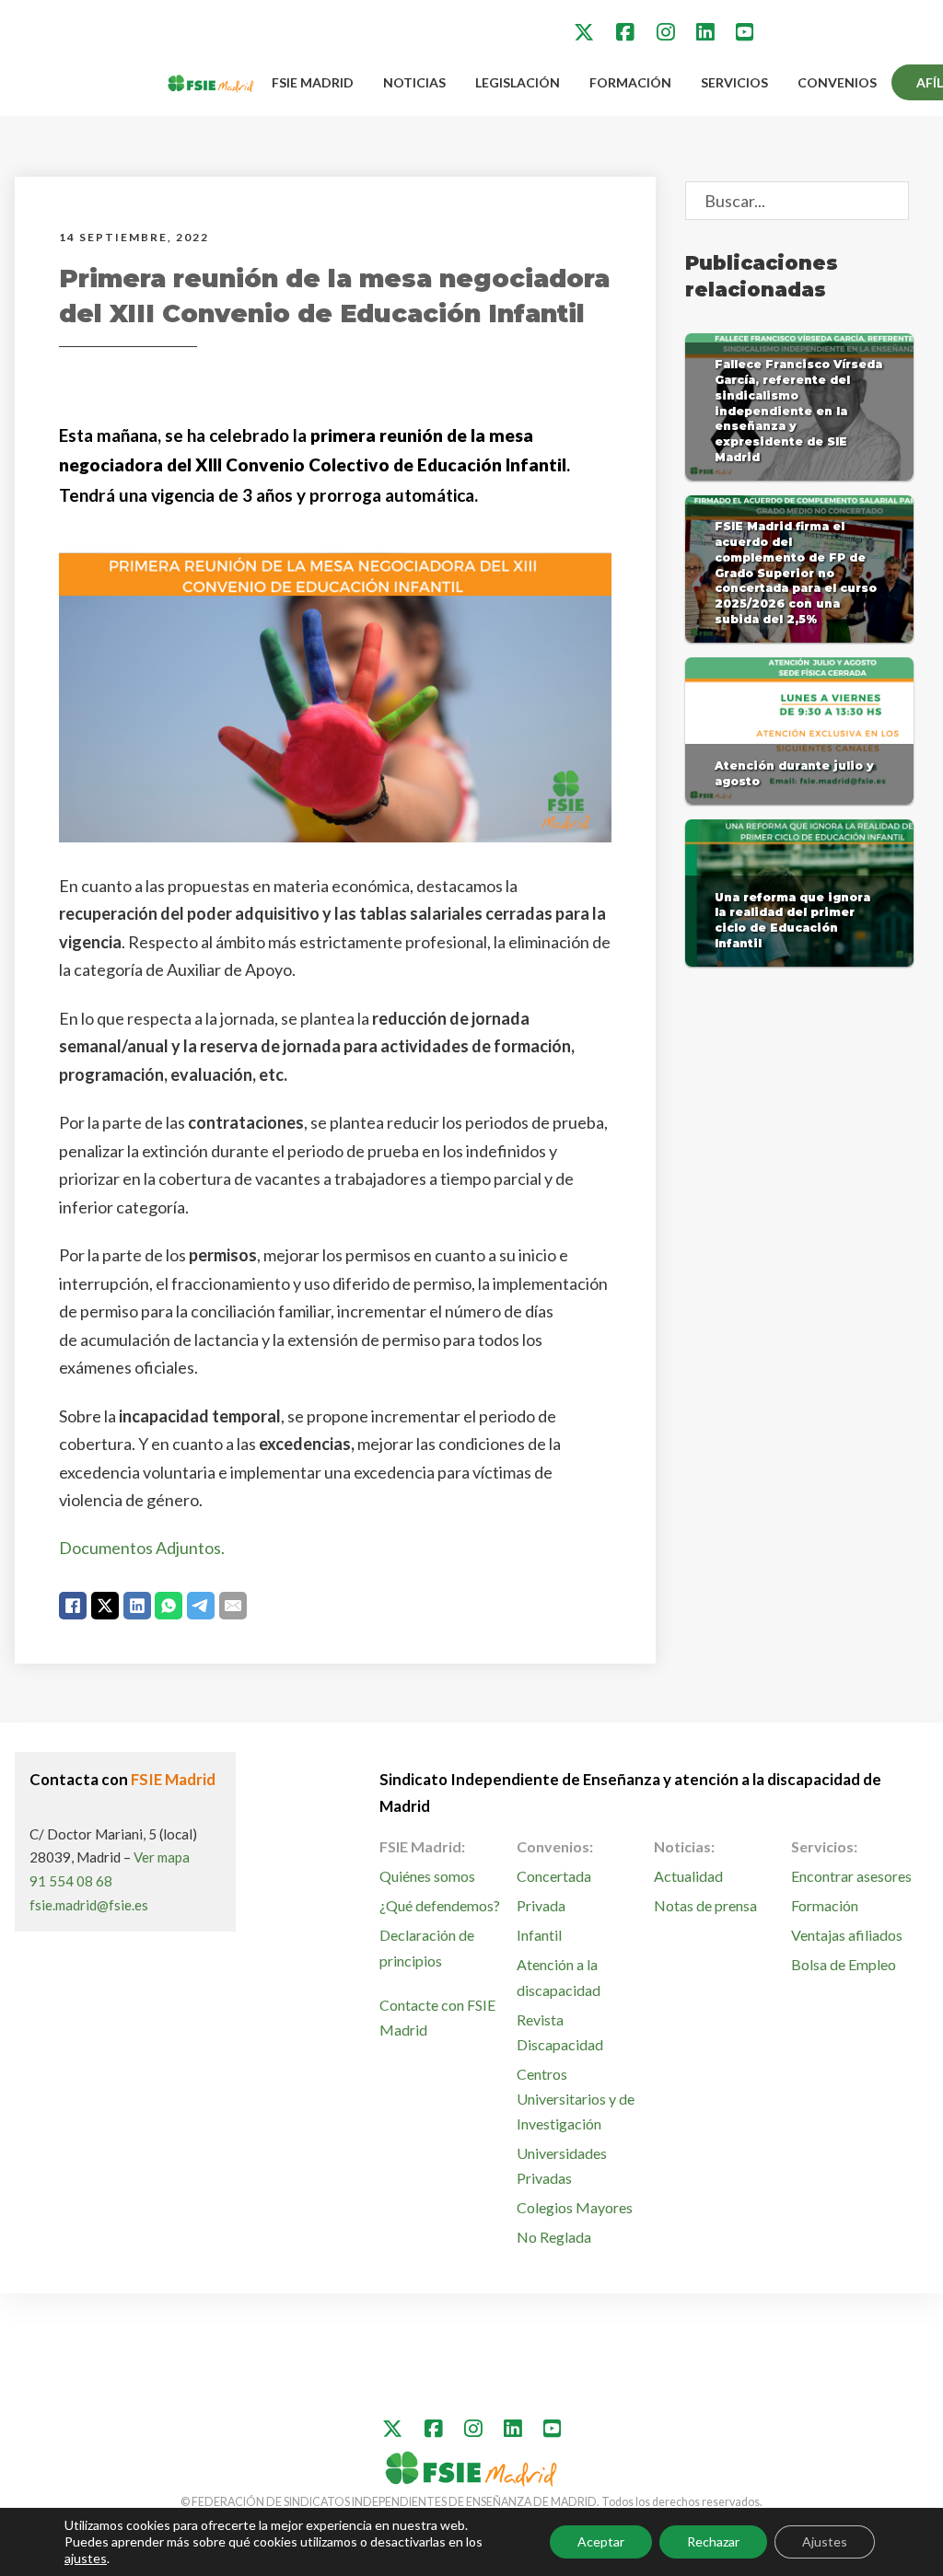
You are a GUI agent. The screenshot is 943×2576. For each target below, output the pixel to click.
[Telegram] (201, 1606)
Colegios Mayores (575, 2207)
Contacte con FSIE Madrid (437, 2017)
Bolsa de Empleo (844, 1964)
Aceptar (601, 2541)
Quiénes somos (427, 1876)
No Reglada (554, 2237)
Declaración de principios (427, 1947)
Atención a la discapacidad (559, 1977)
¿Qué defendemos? (440, 1905)
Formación (630, 82)
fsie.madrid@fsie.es (89, 1905)
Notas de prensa (705, 1905)
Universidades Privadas (562, 2165)
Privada (541, 1905)
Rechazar (713, 2541)
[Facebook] (73, 1606)
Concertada (554, 1876)
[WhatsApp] (169, 1606)
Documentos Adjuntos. (142, 1548)
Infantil (539, 1935)
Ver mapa (162, 1857)
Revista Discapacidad (560, 2032)
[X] (105, 1606)
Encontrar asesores (851, 1876)
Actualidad (688, 1876)
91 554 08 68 (71, 1881)
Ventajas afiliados (847, 1935)
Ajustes (825, 2541)
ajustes (86, 2558)
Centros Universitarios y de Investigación (576, 2099)
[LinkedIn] (137, 1606)
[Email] (233, 1606)
